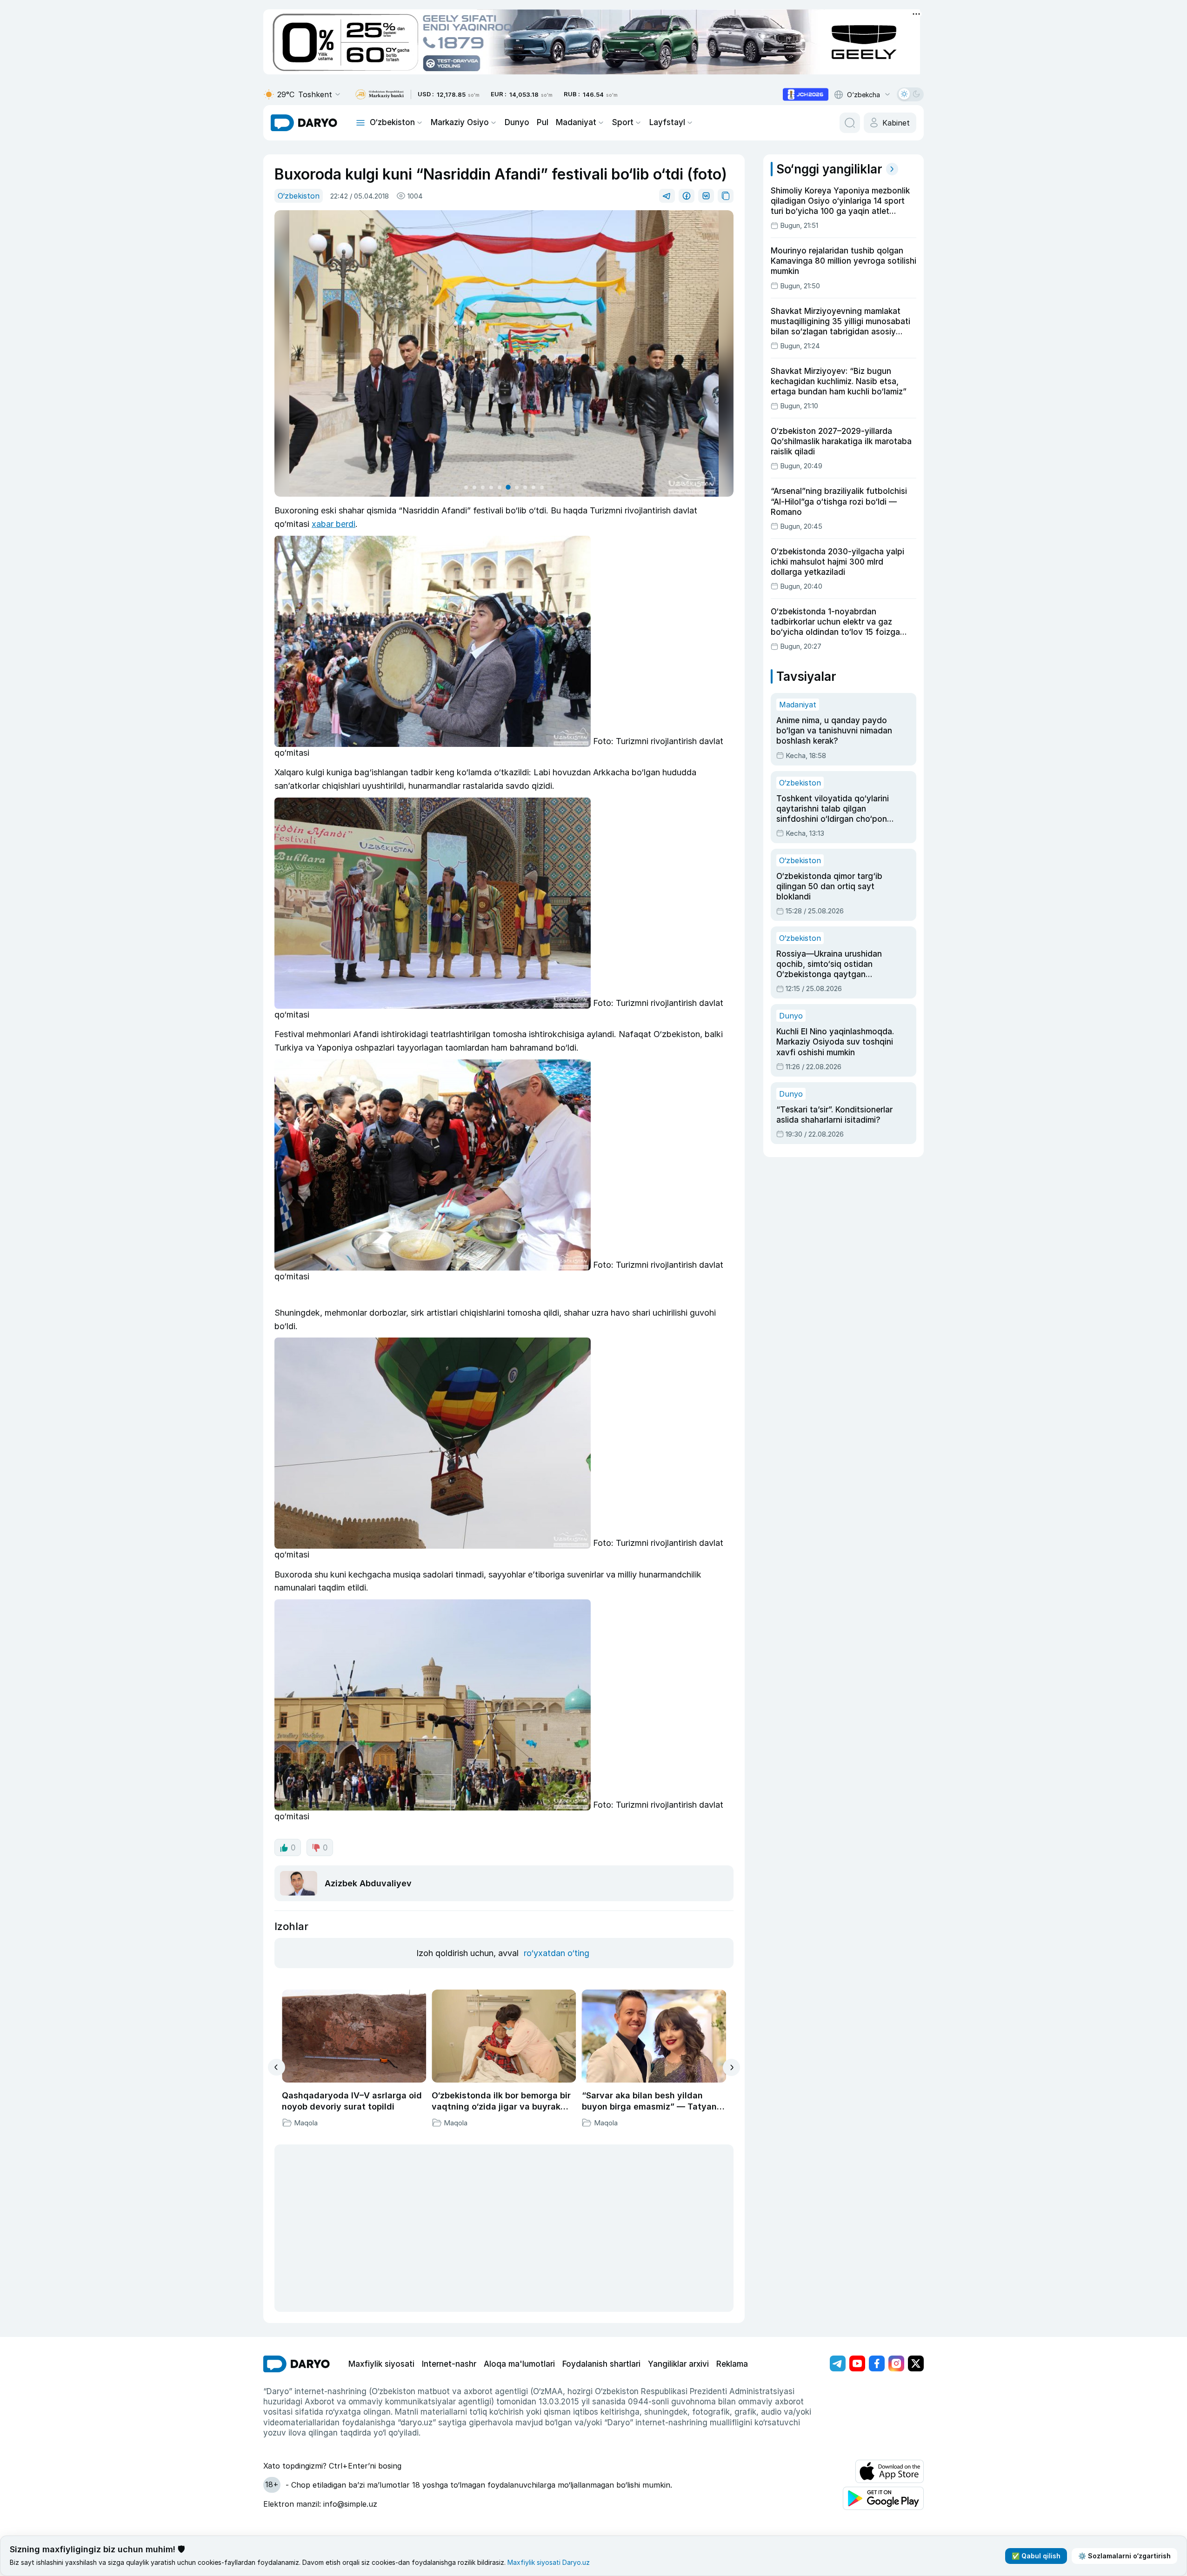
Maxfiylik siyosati (381, 2364)
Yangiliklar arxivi (678, 2364)
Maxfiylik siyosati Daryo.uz (549, 2562)
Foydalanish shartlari (601, 2364)
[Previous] (277, 2067)
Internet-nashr (449, 2364)
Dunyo (517, 122)
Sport (623, 122)
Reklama (732, 2364)
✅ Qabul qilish (1036, 2556)
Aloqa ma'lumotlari (519, 2364)
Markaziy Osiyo (460, 122)
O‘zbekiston (392, 122)
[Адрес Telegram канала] (838, 2363)
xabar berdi (333, 524)
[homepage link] (304, 123)
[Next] (731, 2067)
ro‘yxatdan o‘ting (557, 1953)
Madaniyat (576, 122)
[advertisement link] (806, 94)
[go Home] (297, 2364)
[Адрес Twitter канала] (916, 2363)
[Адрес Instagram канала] (896, 2363)
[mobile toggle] (360, 123)
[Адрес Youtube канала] (857, 2363)
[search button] (850, 123)
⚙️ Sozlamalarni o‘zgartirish (1124, 2556)
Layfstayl (667, 122)
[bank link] (380, 95)
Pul (543, 122)
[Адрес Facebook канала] (877, 2363)
